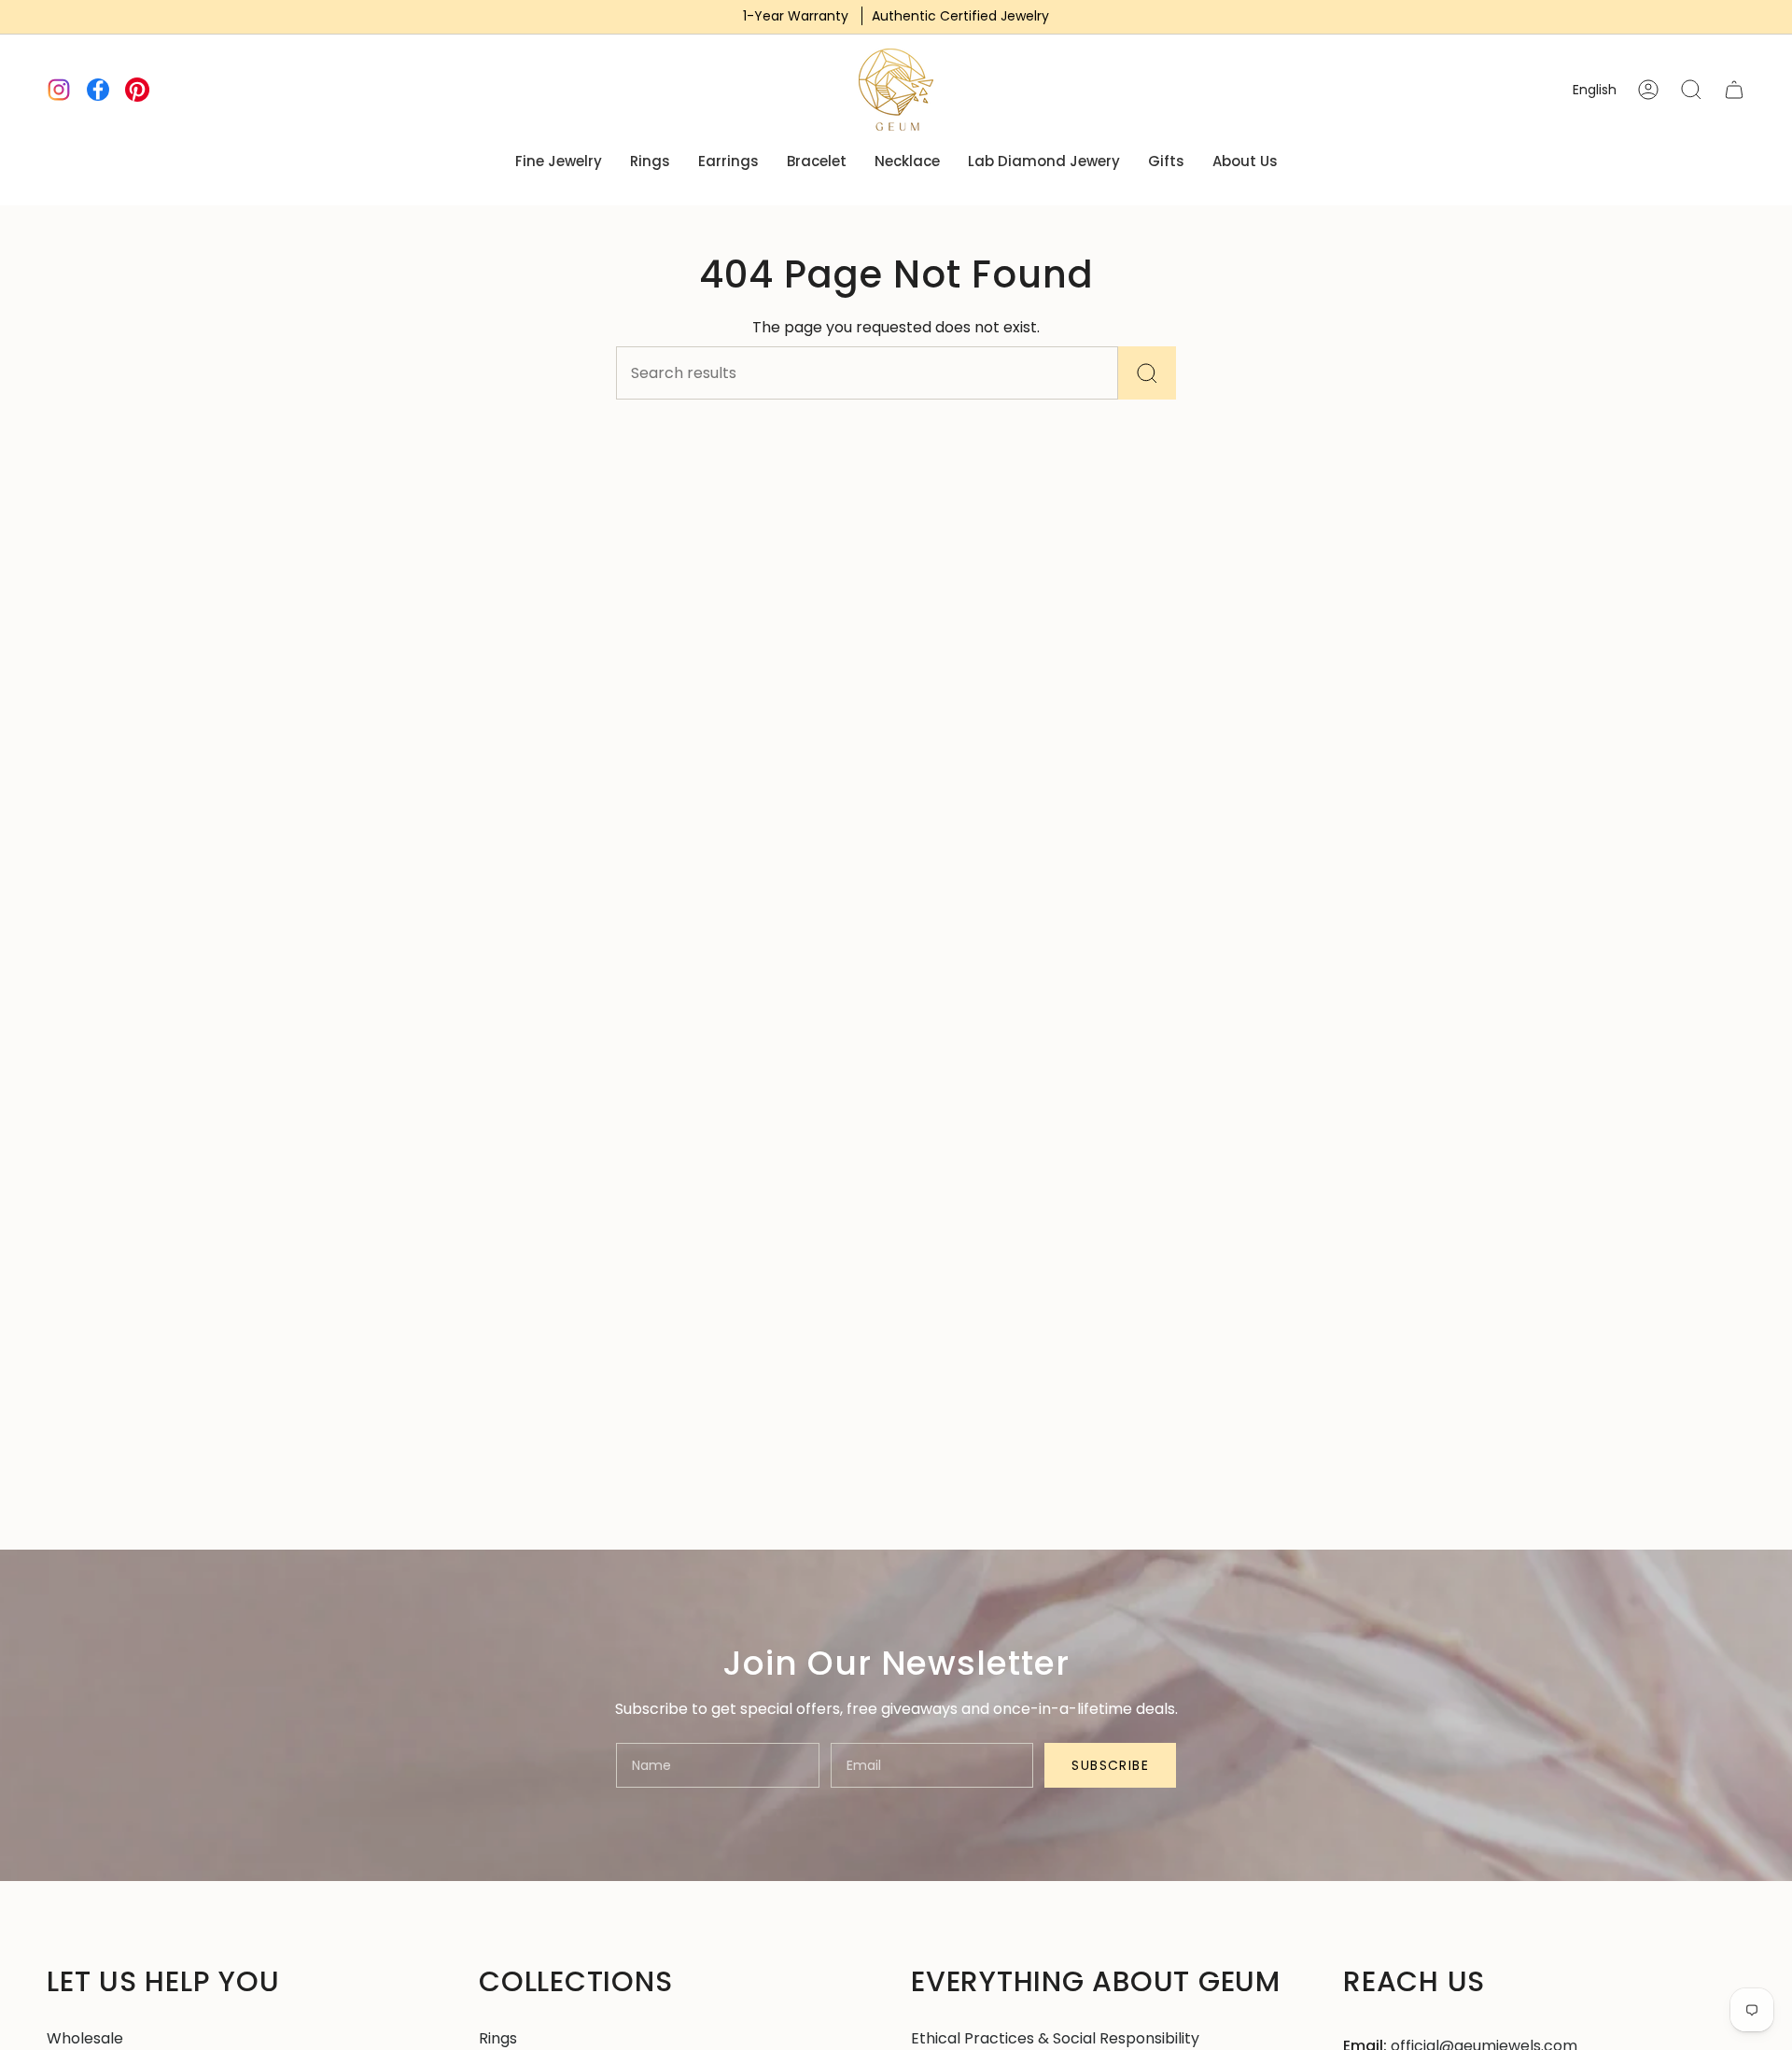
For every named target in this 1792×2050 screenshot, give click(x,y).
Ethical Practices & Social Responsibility (1055, 2038)
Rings (498, 2038)
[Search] (1147, 373)
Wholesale (85, 2038)
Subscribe (1110, 1765)
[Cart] (1734, 90)
